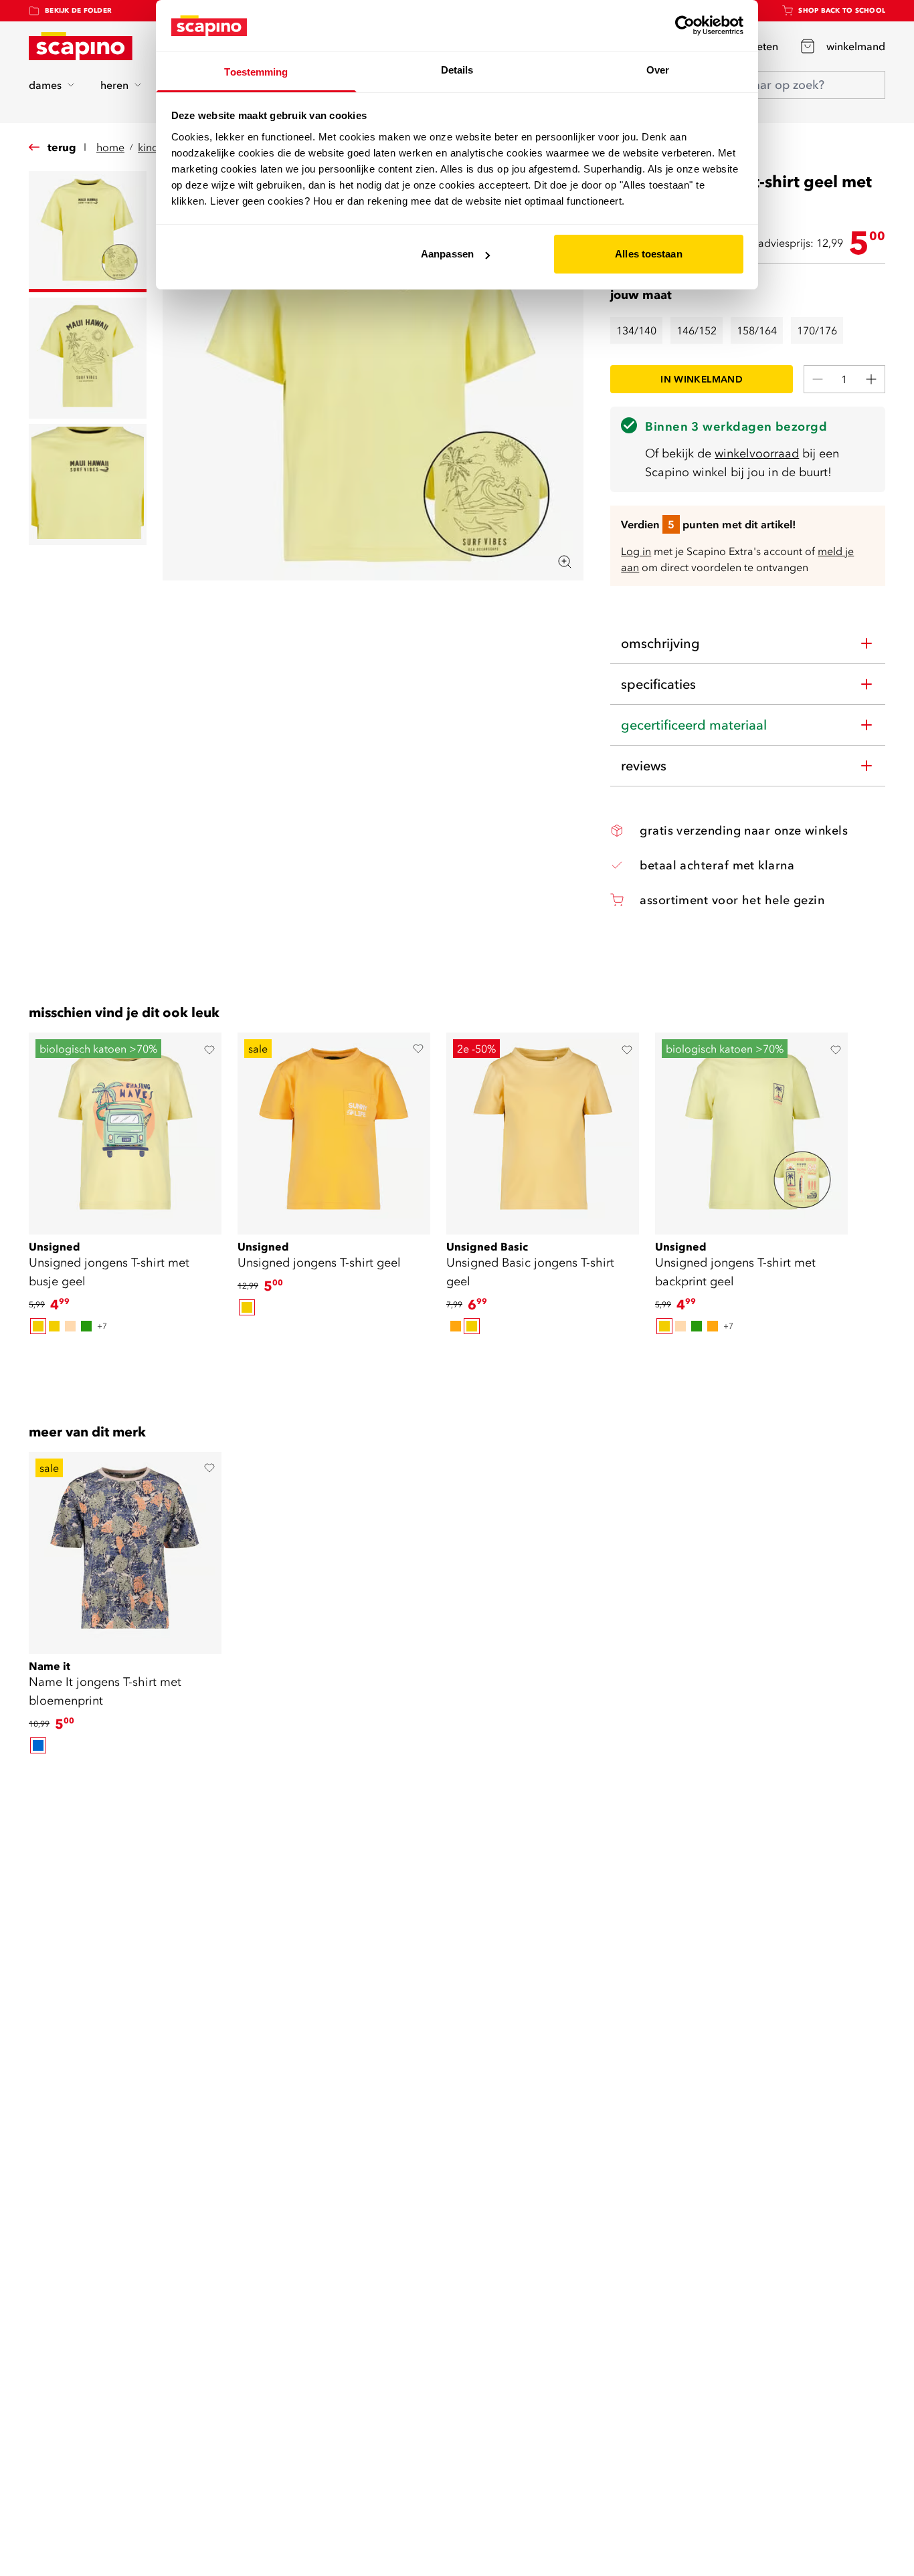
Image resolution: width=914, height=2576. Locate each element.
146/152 (697, 330)
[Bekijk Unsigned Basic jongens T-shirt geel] (543, 1129)
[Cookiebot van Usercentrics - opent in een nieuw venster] (685, 25)
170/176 (817, 330)
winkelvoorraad (757, 453)
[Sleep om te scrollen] (457, 1360)
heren (114, 85)
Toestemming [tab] (256, 72)
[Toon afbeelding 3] (88, 485)
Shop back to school (842, 10)
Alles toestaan (648, 254)
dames (45, 85)
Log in (636, 551)
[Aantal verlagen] (818, 379)
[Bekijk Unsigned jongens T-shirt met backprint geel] (751, 1129)
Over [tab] (658, 70)
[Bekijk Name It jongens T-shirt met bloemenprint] (125, 1548)
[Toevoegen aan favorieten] (209, 1050)
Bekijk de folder (78, 10)
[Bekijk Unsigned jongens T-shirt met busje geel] (125, 1129)
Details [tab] (457, 70)
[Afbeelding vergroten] (565, 562)
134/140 (636, 330)
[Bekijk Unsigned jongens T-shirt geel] (334, 1129)
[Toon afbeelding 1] (88, 232)
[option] (38, 1326)
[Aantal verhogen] (871, 379)
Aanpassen (447, 254)
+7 (102, 1326)
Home (110, 147)
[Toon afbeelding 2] (88, 358)
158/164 (757, 330)
